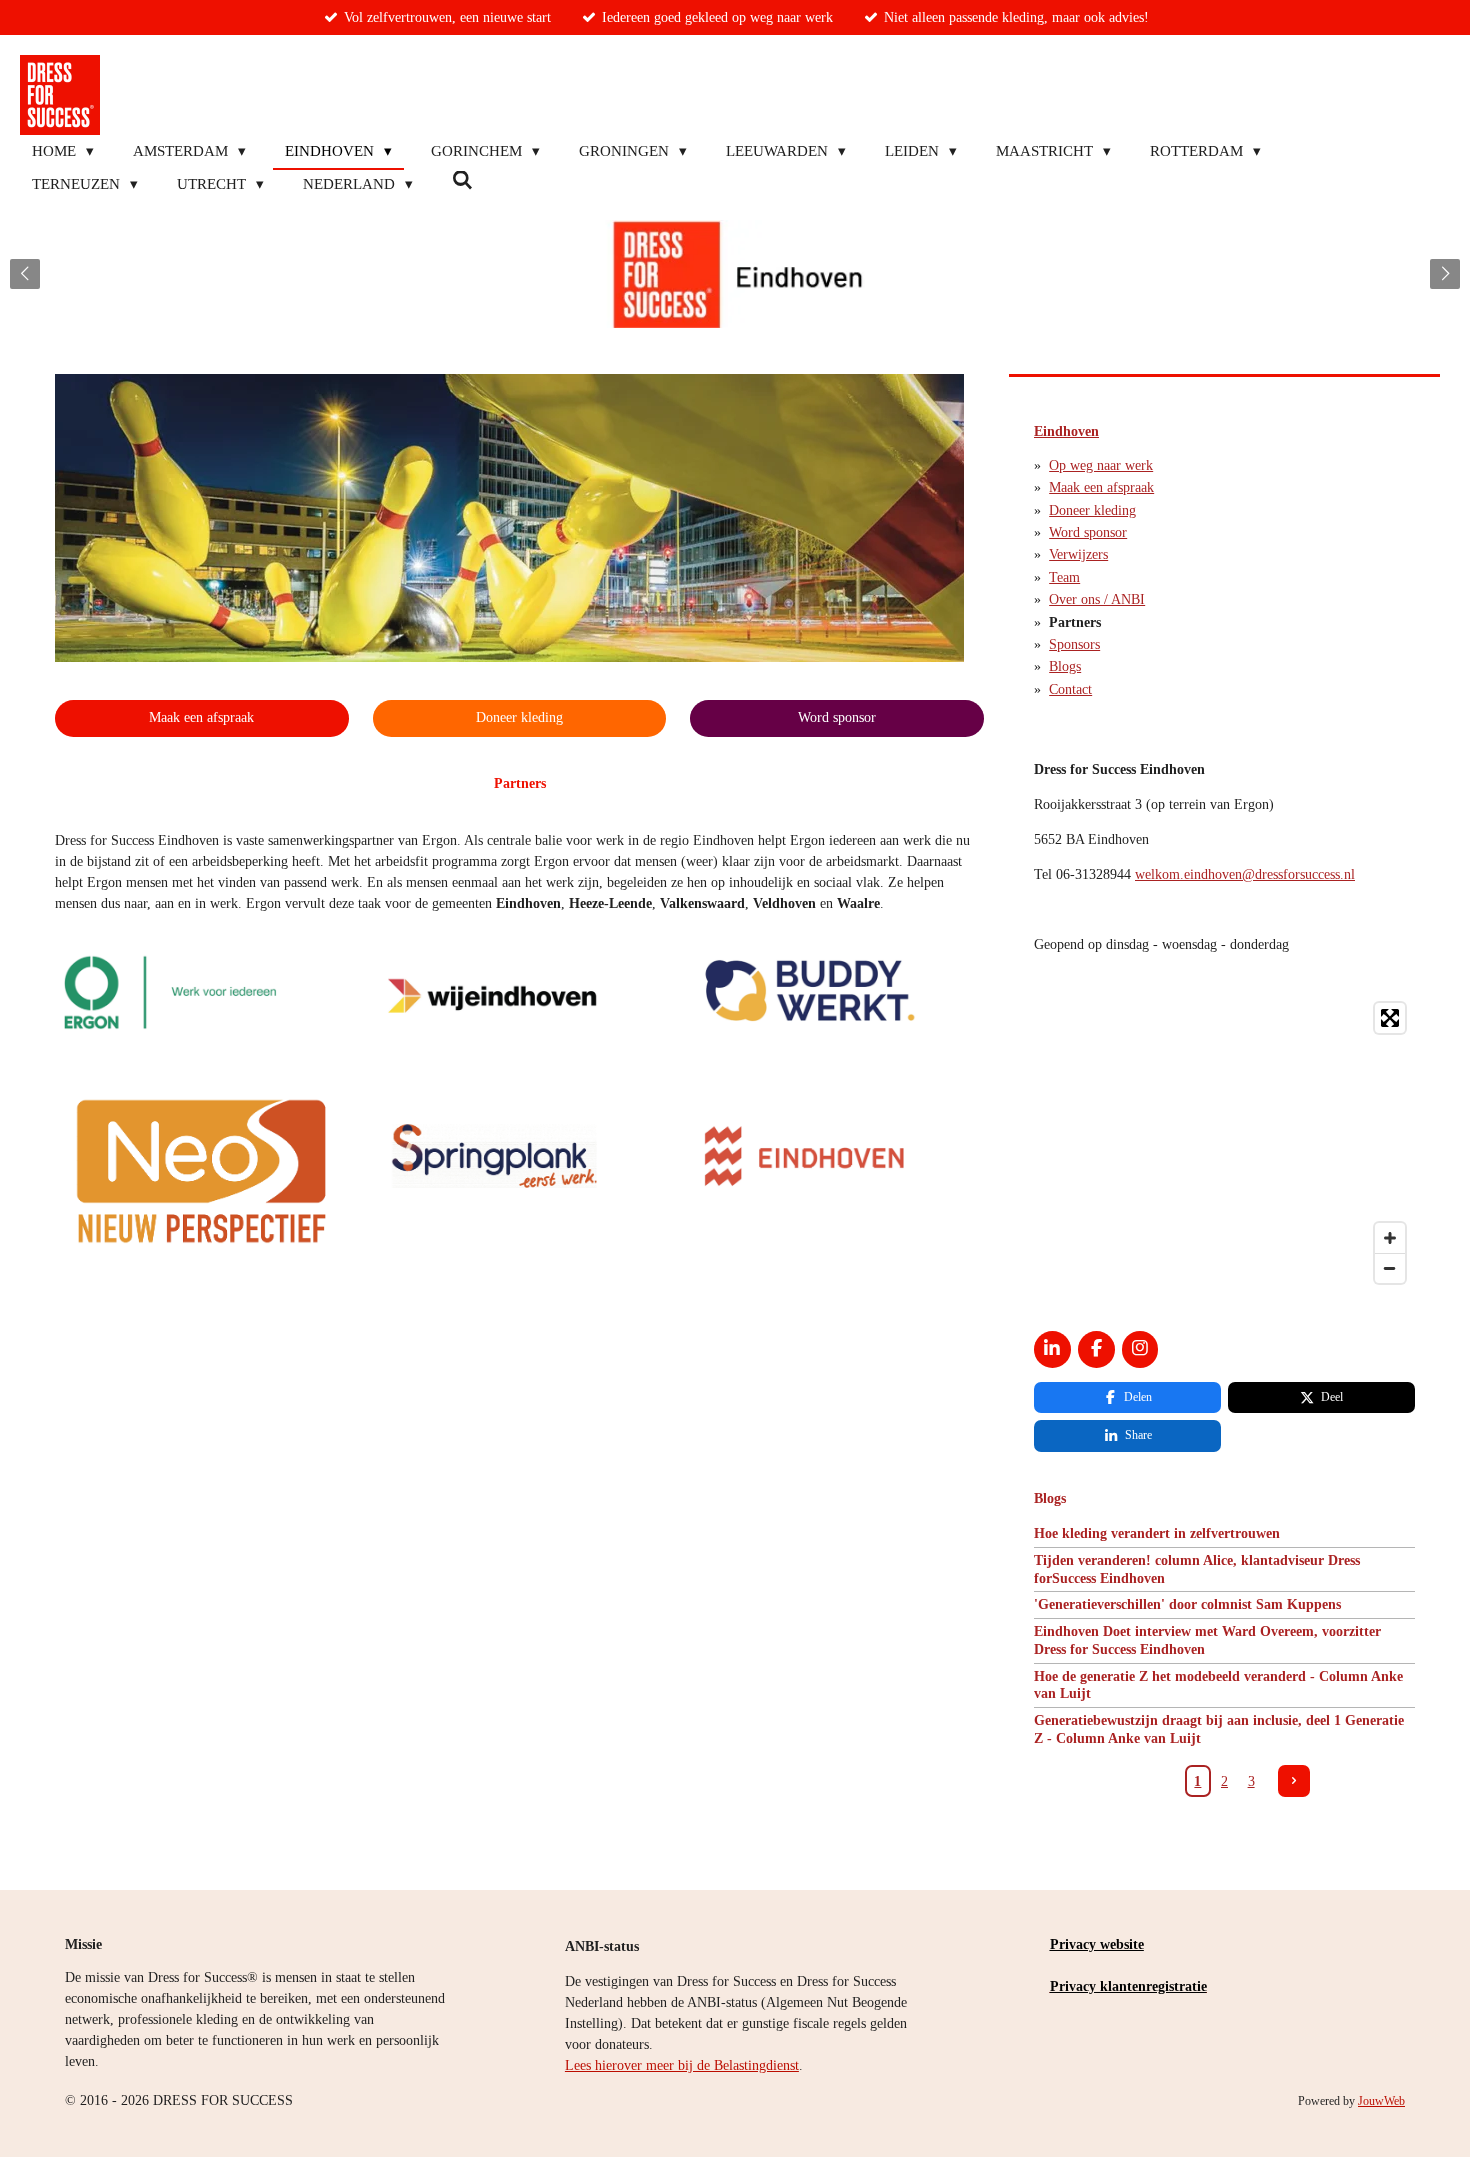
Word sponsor (1088, 532)
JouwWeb (1381, 2101)
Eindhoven (1066, 431)
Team (1064, 577)
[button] (946, 392)
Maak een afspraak (1101, 487)
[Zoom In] (1390, 1238)
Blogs (1065, 666)
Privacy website (1097, 1944)
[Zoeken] (462, 181)
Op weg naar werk (1101, 465)
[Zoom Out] (1390, 1268)
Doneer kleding (1092, 510)
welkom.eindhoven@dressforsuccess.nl (1245, 874)
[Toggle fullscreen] (1390, 1018)
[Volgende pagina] (1294, 1781)
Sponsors (1074, 644)
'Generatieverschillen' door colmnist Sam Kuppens (1187, 1604)
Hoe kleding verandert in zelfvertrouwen (1157, 1533)
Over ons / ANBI (1097, 599)
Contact (1070, 689)
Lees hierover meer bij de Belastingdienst (682, 2065)
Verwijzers (1078, 554)
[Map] (1224, 1143)
